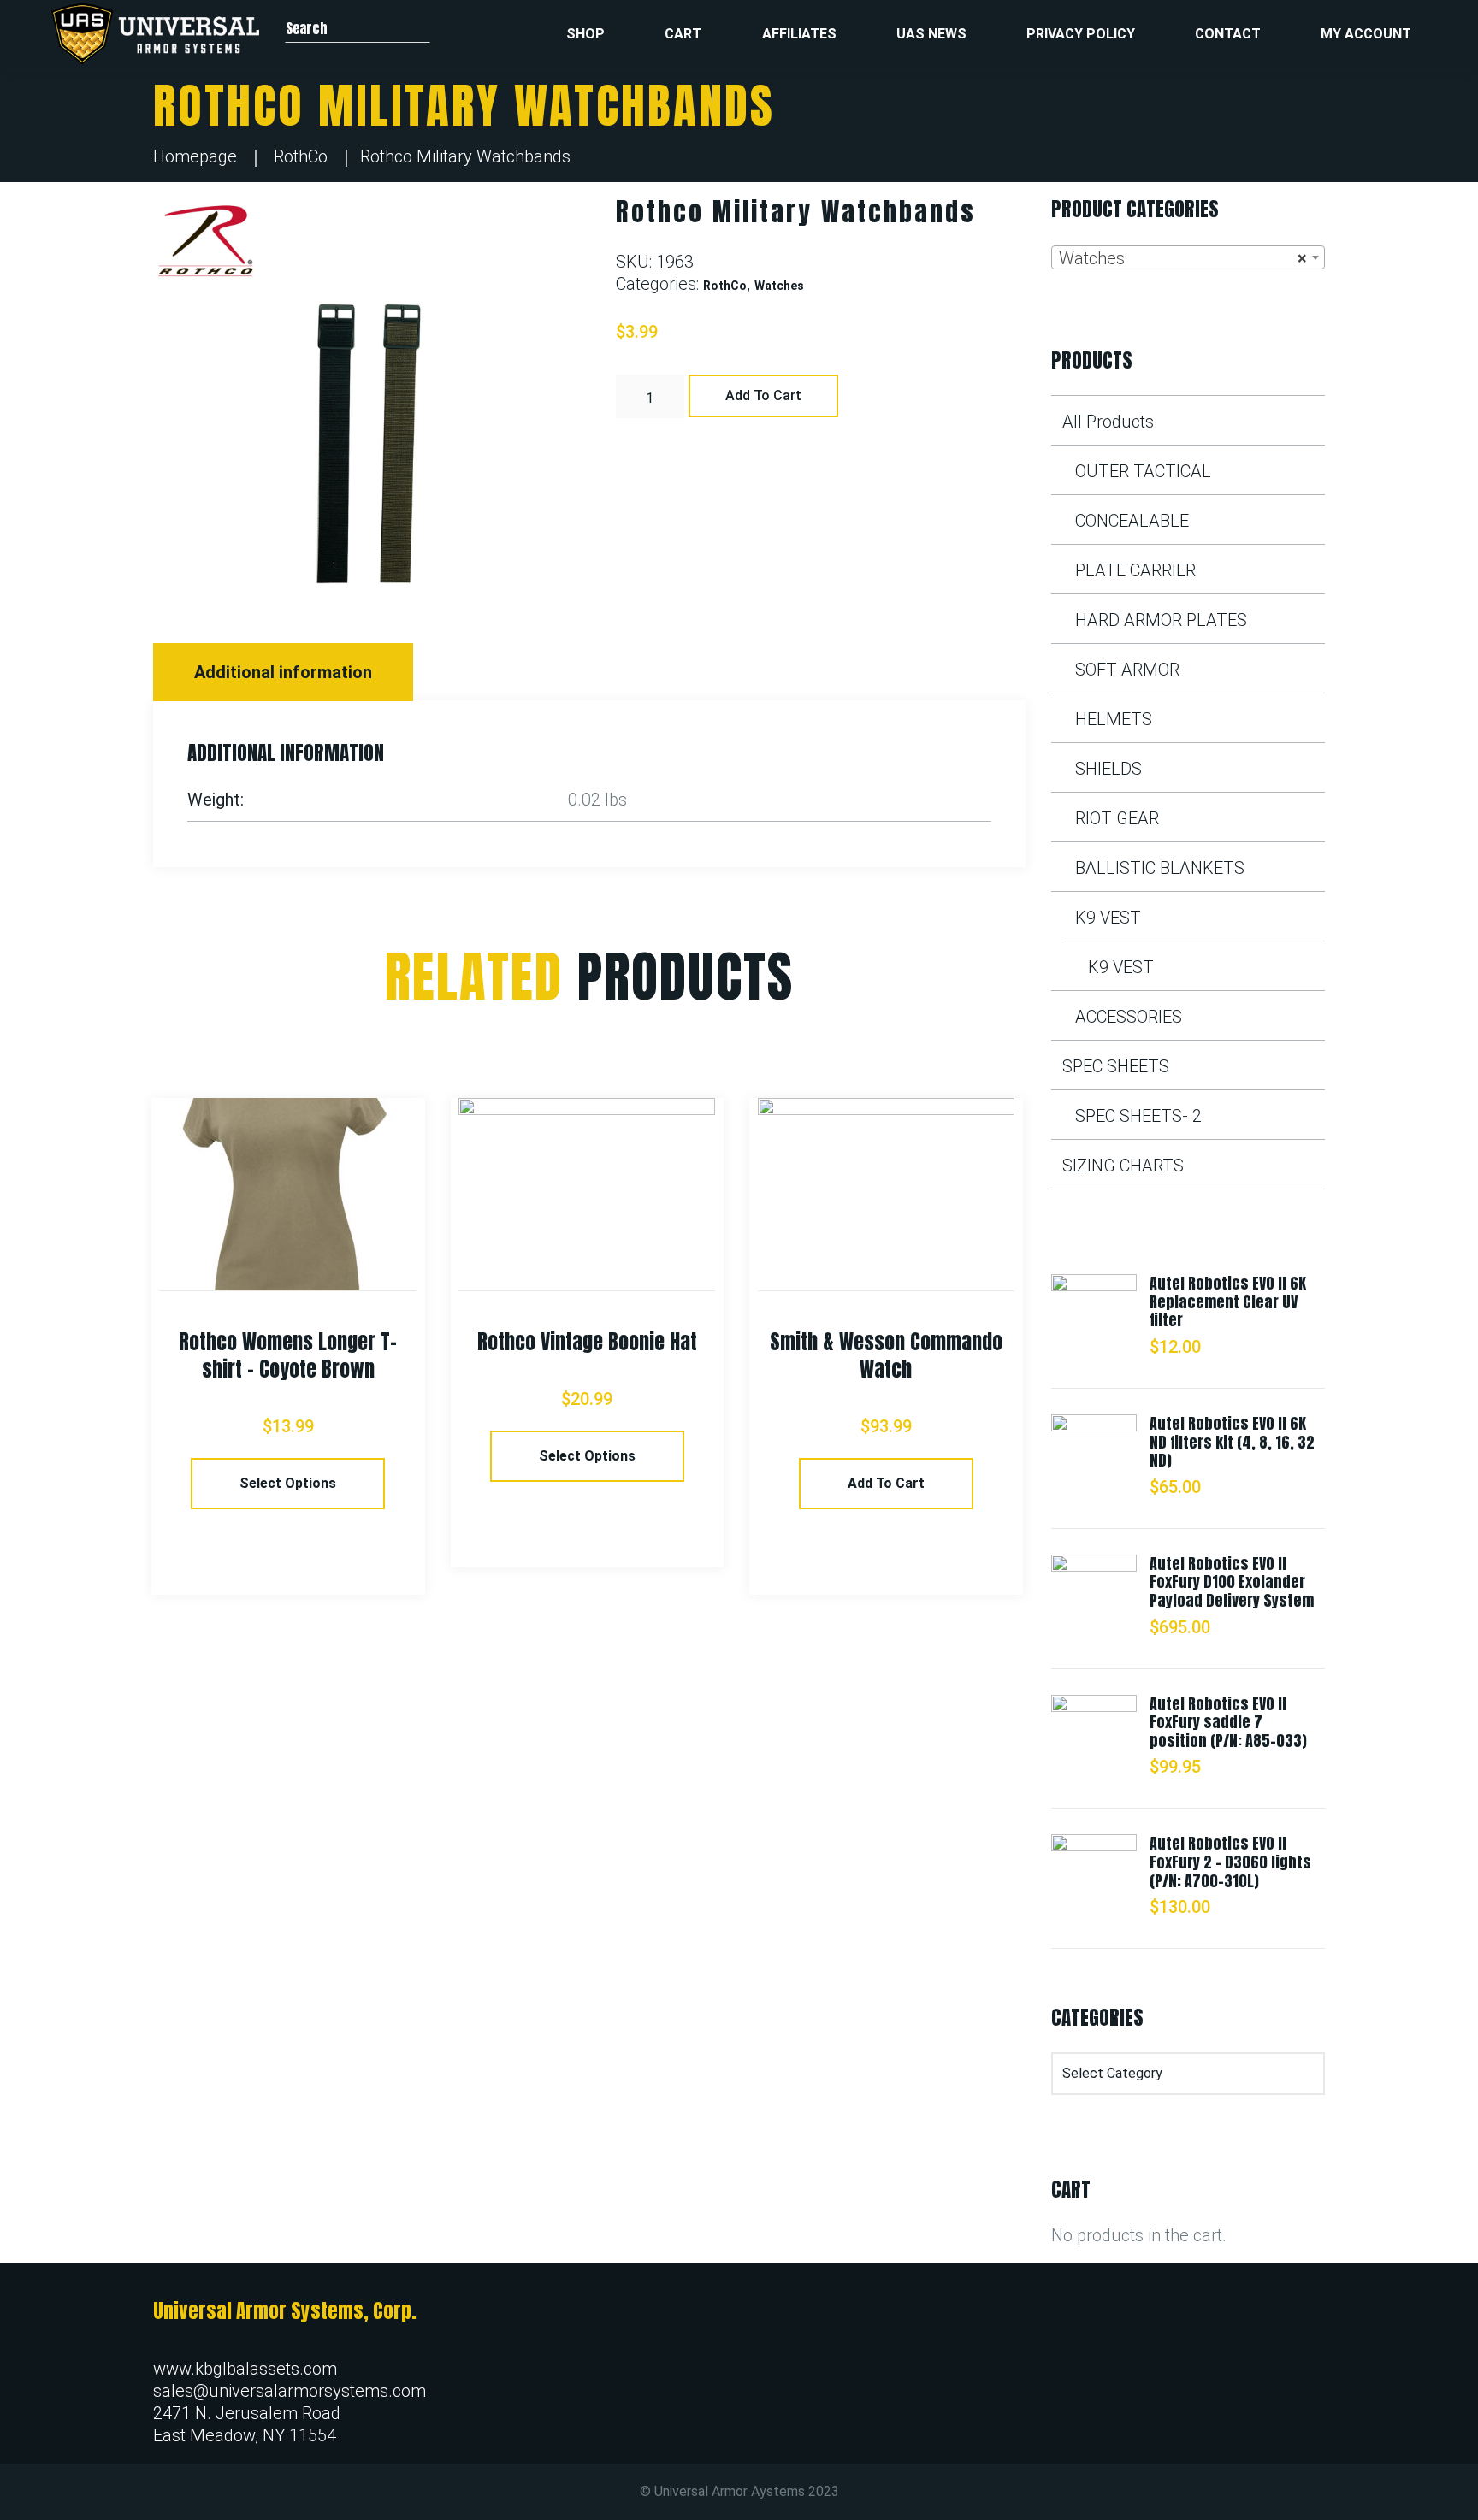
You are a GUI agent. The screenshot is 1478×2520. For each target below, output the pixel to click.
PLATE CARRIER (1135, 570)
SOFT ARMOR (1127, 670)
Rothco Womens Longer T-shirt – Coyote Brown (288, 1355)
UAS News (931, 34)
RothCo (301, 156)
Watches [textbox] (1183, 258)
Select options (288, 1483)
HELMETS (1114, 719)
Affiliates (799, 34)
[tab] (285, 672)
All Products (1108, 422)
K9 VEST (1108, 918)
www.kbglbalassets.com (245, 2369)
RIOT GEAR (1117, 818)
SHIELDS (1108, 769)
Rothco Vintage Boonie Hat (587, 1342)
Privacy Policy (1081, 34)
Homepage (195, 156)
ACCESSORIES (1129, 1017)
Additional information (283, 672)
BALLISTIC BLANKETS (1160, 868)
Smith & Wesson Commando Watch (886, 1355)
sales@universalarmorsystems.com (290, 2391)
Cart (683, 34)
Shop (585, 34)
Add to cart (763, 395)
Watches (779, 286)
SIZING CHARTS (1123, 1166)
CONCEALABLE (1132, 521)
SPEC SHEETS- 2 (1138, 1116)
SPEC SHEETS (1116, 1066)
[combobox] (1188, 257)
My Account (1366, 34)
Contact (1228, 34)
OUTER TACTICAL (1143, 471)
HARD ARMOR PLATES (1161, 620)
